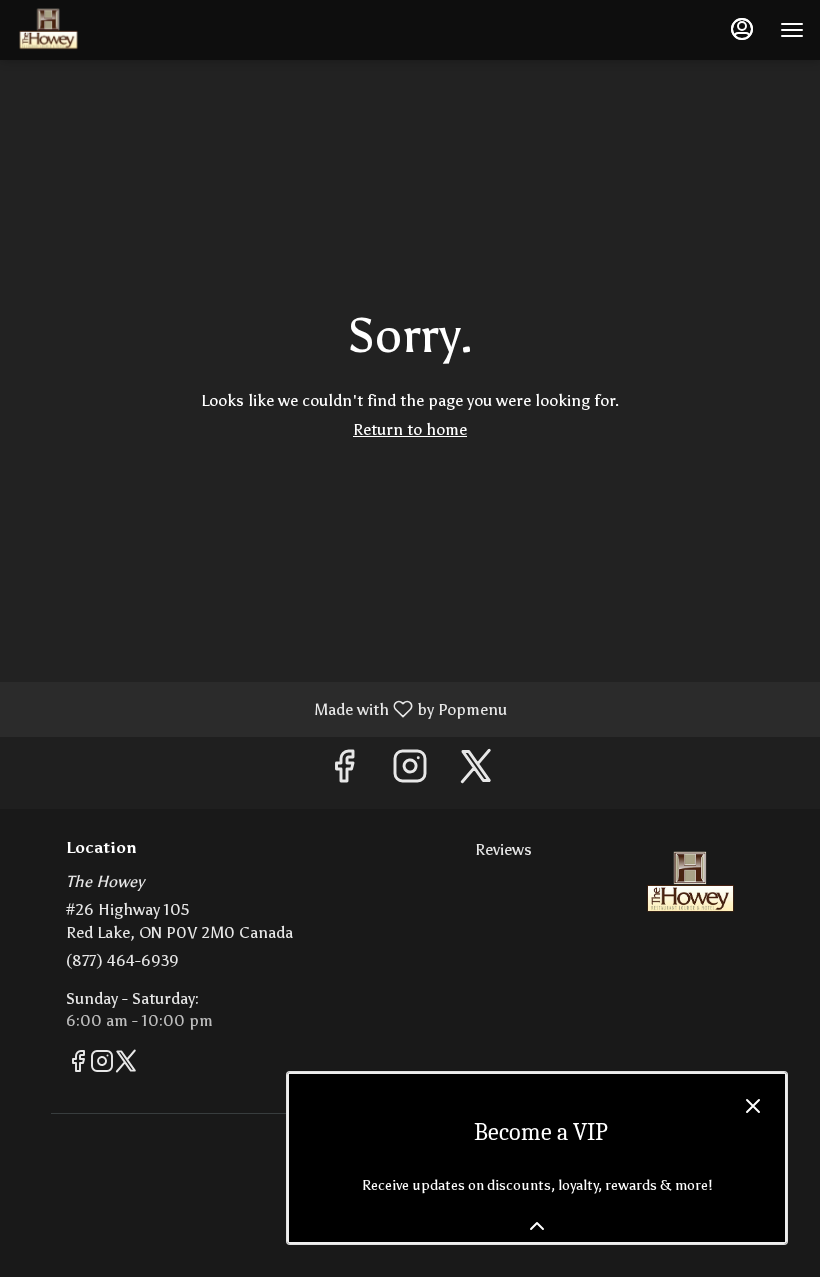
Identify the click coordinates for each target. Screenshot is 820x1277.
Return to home (410, 429)
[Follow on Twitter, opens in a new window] (476, 772)
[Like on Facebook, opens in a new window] (344, 772)
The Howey (690, 884)
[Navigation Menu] (792, 30)
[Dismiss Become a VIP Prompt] (753, 1106)
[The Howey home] (106, 30)
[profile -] (742, 29)
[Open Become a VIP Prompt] (537, 1226)
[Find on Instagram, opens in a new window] (410, 772)
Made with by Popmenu (261, 708)
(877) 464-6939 (122, 960)
